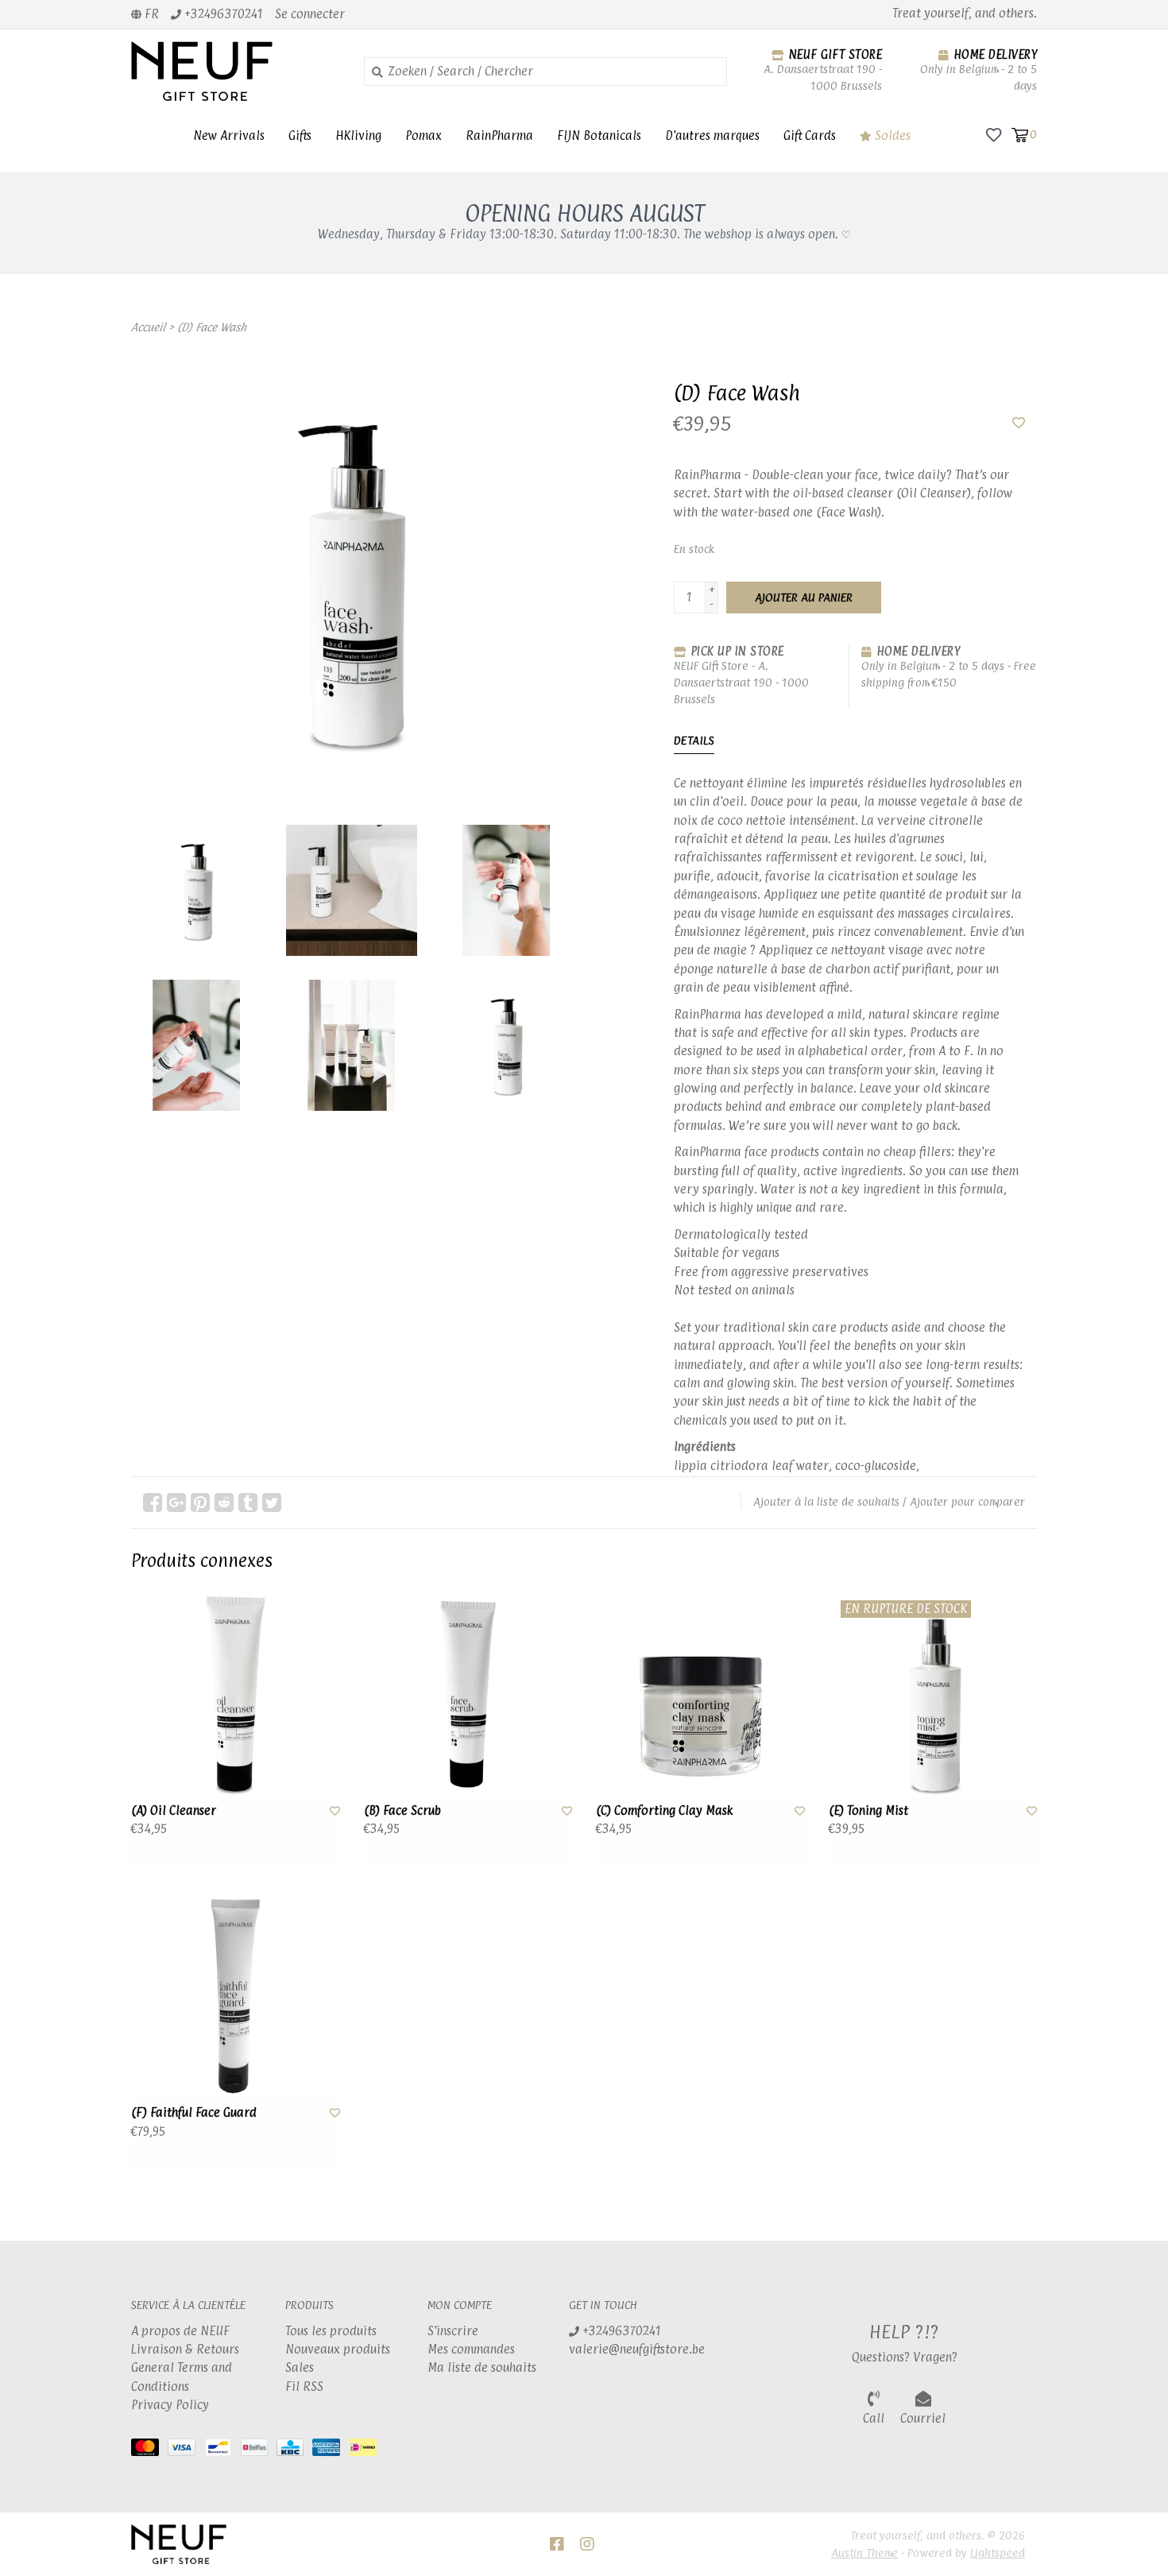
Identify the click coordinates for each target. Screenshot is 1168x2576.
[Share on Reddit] (224, 1503)
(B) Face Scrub (402, 1810)
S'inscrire (453, 2331)
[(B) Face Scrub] (468, 1693)
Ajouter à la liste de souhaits (826, 1501)
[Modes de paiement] (149, 2450)
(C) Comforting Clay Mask (664, 1810)
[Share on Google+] (176, 1503)
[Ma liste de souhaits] (994, 134)
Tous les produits (331, 2331)
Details (694, 740)
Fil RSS (304, 2386)
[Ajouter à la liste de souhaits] (1019, 423)
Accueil (148, 327)
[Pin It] (200, 1503)
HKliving (358, 135)
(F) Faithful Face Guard (194, 2112)
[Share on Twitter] (272, 1503)
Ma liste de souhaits (482, 2367)
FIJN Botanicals (599, 135)
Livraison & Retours (185, 2349)
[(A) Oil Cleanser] (236, 1693)
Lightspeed (998, 2553)
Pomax (423, 135)
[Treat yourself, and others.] (236, 71)
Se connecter (310, 14)
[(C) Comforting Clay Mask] (700, 1693)
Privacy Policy (170, 2405)
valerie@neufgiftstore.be (637, 2349)
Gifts (300, 135)
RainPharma (499, 135)
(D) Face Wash (212, 327)
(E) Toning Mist (868, 1810)
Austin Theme (864, 2553)
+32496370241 (620, 2331)
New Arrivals (229, 135)
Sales (300, 2367)
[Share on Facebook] (153, 1503)
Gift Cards (810, 135)
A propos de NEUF (180, 2331)
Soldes (891, 135)
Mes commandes (471, 2349)
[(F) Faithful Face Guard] (236, 1996)
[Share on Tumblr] (248, 1503)
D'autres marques (712, 135)
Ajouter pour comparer (967, 1501)
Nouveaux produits (338, 2349)
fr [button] (150, 14)
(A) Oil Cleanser (174, 1810)
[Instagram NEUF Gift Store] (587, 2544)
